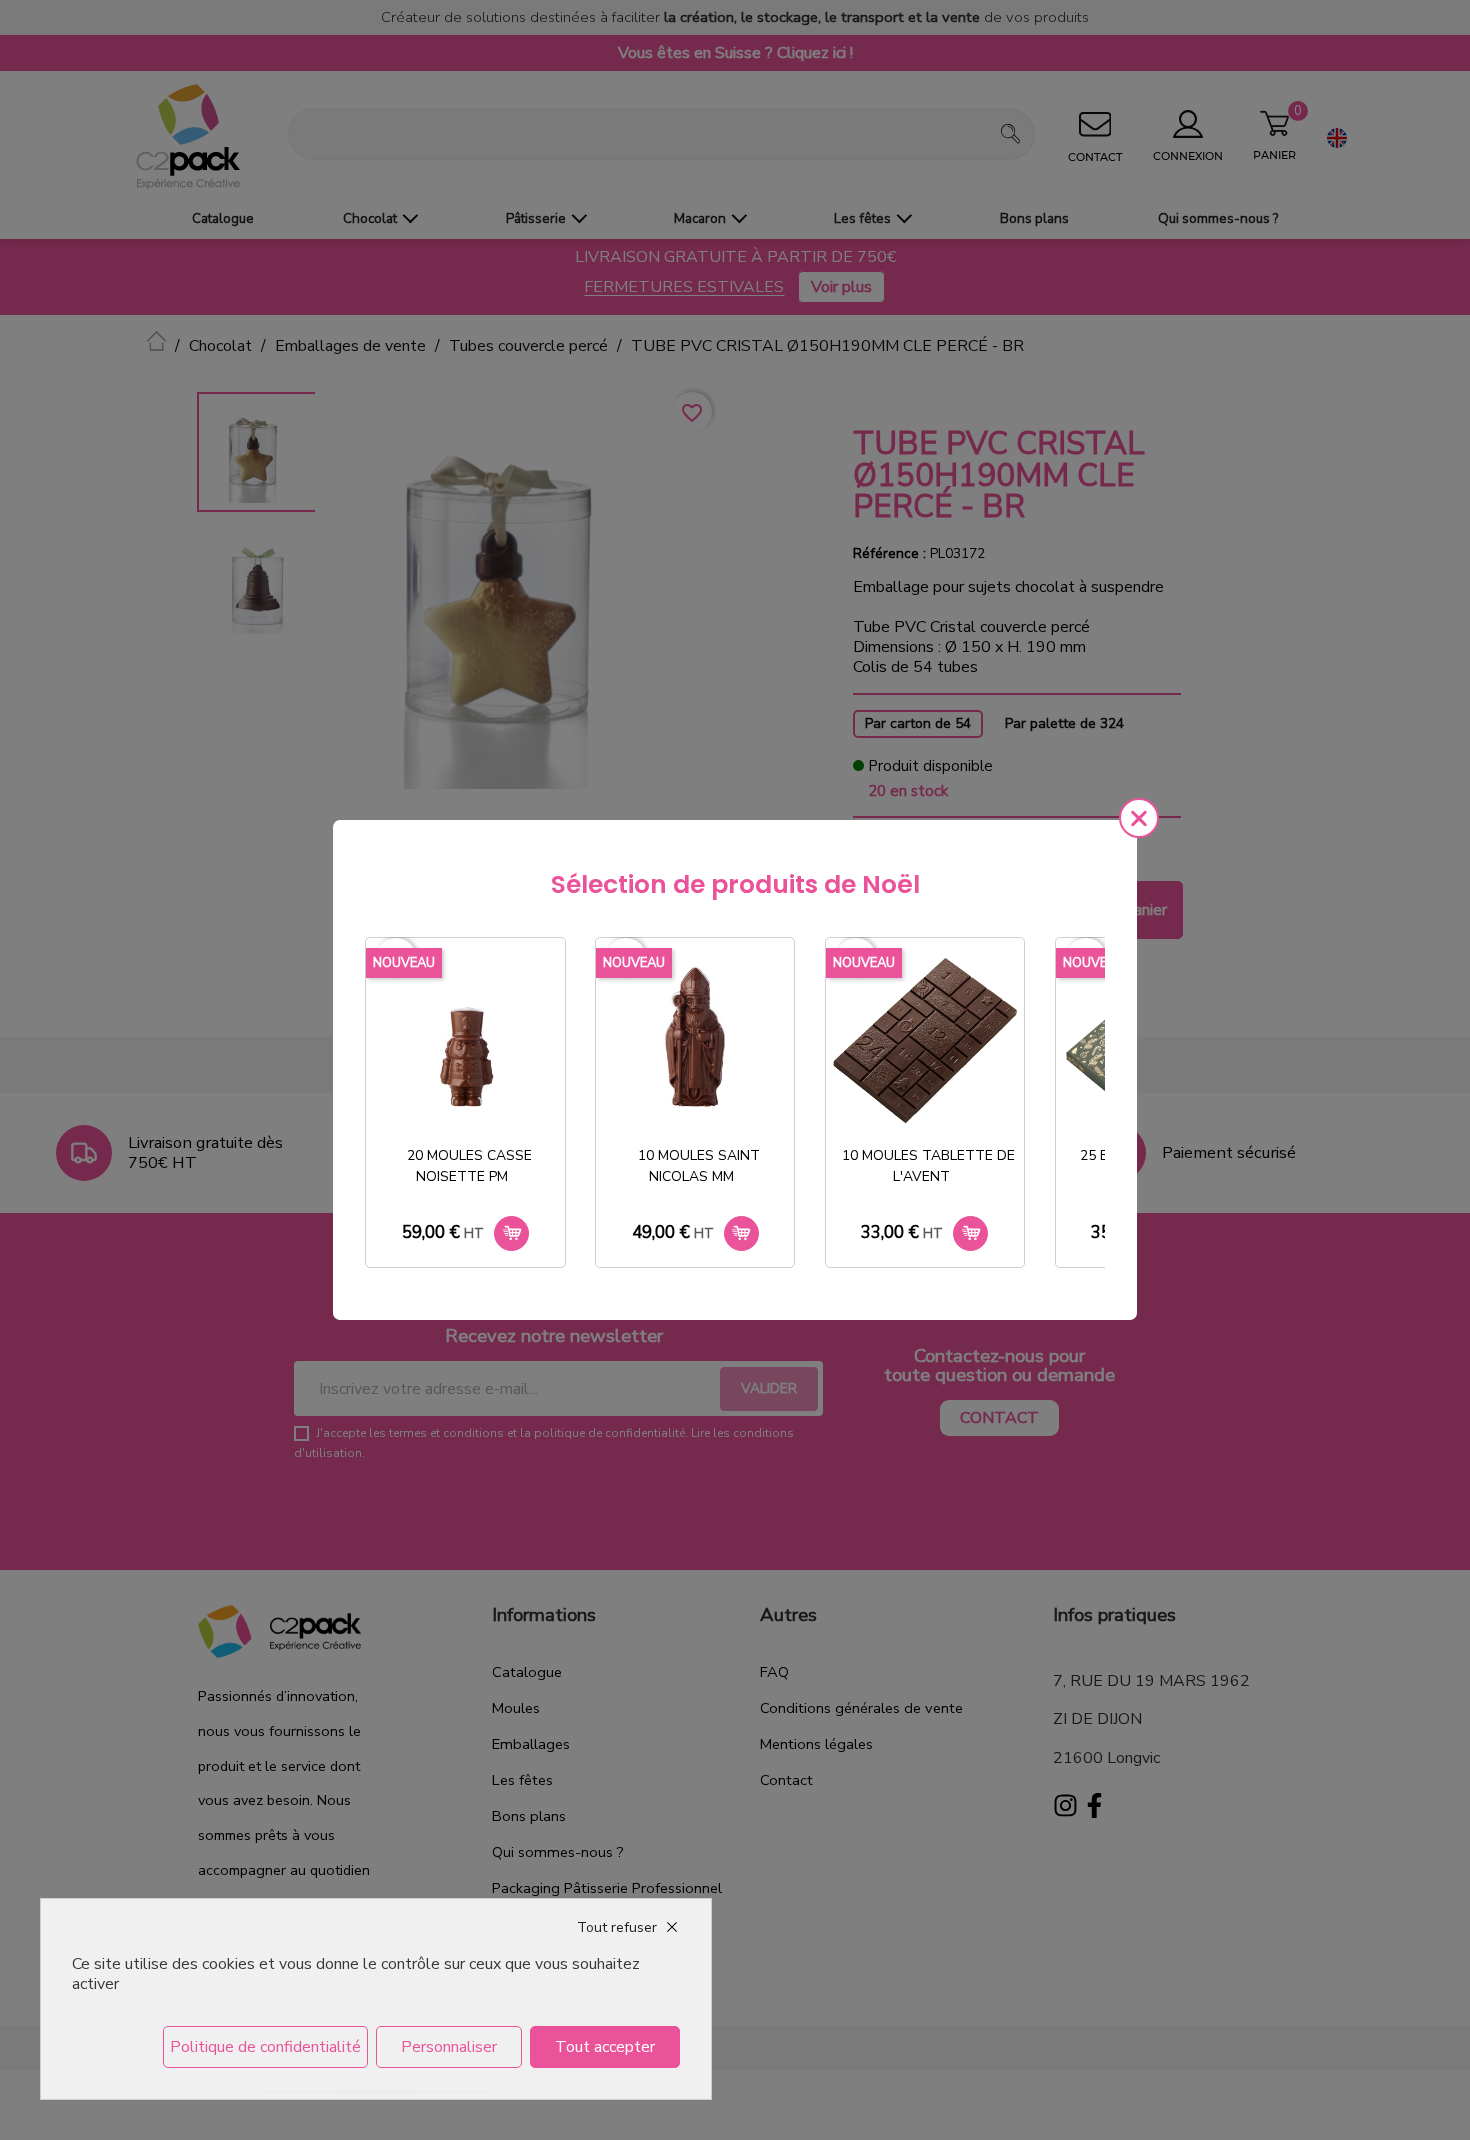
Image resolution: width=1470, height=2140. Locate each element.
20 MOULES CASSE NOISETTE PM (469, 1166)
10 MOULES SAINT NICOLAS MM (699, 1166)
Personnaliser (449, 2047)
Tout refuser (617, 1927)
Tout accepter (605, 2047)
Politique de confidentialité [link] (265, 2047)
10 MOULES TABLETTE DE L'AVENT (928, 1166)
